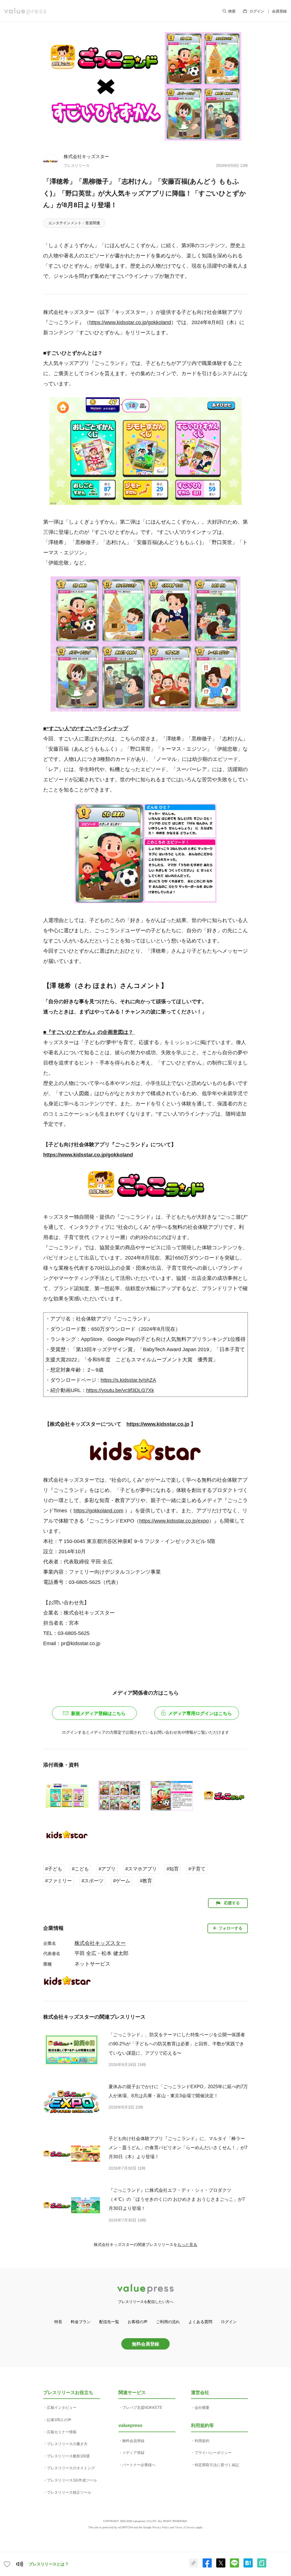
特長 (58, 2322)
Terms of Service (185, 2527)
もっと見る (187, 2245)
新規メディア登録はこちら (98, 1713)
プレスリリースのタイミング (71, 2468)
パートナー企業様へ (139, 2465)
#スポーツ (93, 1881)
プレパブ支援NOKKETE (142, 2408)
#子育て (197, 1869)
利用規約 (202, 2441)
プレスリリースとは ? (48, 2564)
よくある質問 (200, 2322)
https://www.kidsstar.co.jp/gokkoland (130, 322)
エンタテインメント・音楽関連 (74, 223)
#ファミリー (59, 1881)
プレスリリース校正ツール (69, 2492)
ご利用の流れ (168, 2322)
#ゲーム (122, 1881)
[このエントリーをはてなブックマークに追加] (248, 2566)
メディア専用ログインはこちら (200, 1713)
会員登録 (279, 11)
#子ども (54, 1869)
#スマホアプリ (141, 1869)
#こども (80, 1869)
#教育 (146, 1881)
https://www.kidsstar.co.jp (158, 1424)
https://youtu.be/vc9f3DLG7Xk (120, 1390)
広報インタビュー (62, 2408)
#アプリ (107, 1869)
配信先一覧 (109, 2322)
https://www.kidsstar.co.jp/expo (174, 1521)
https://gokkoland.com (98, 1511)
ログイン (257, 11)
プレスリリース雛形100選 (68, 2456)
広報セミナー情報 (62, 2432)
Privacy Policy (161, 2527)
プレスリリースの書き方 (67, 2444)
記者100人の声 (59, 2420)
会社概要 (202, 2408)
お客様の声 (138, 2322)
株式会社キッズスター (86, 156)
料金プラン (81, 2322)
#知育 (173, 1869)
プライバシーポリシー (213, 2453)
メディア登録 (133, 2453)
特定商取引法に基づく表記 (217, 2465)
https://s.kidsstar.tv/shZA (128, 1380)
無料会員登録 (145, 2344)
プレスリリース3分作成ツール (72, 2480)
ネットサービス (92, 1964)
